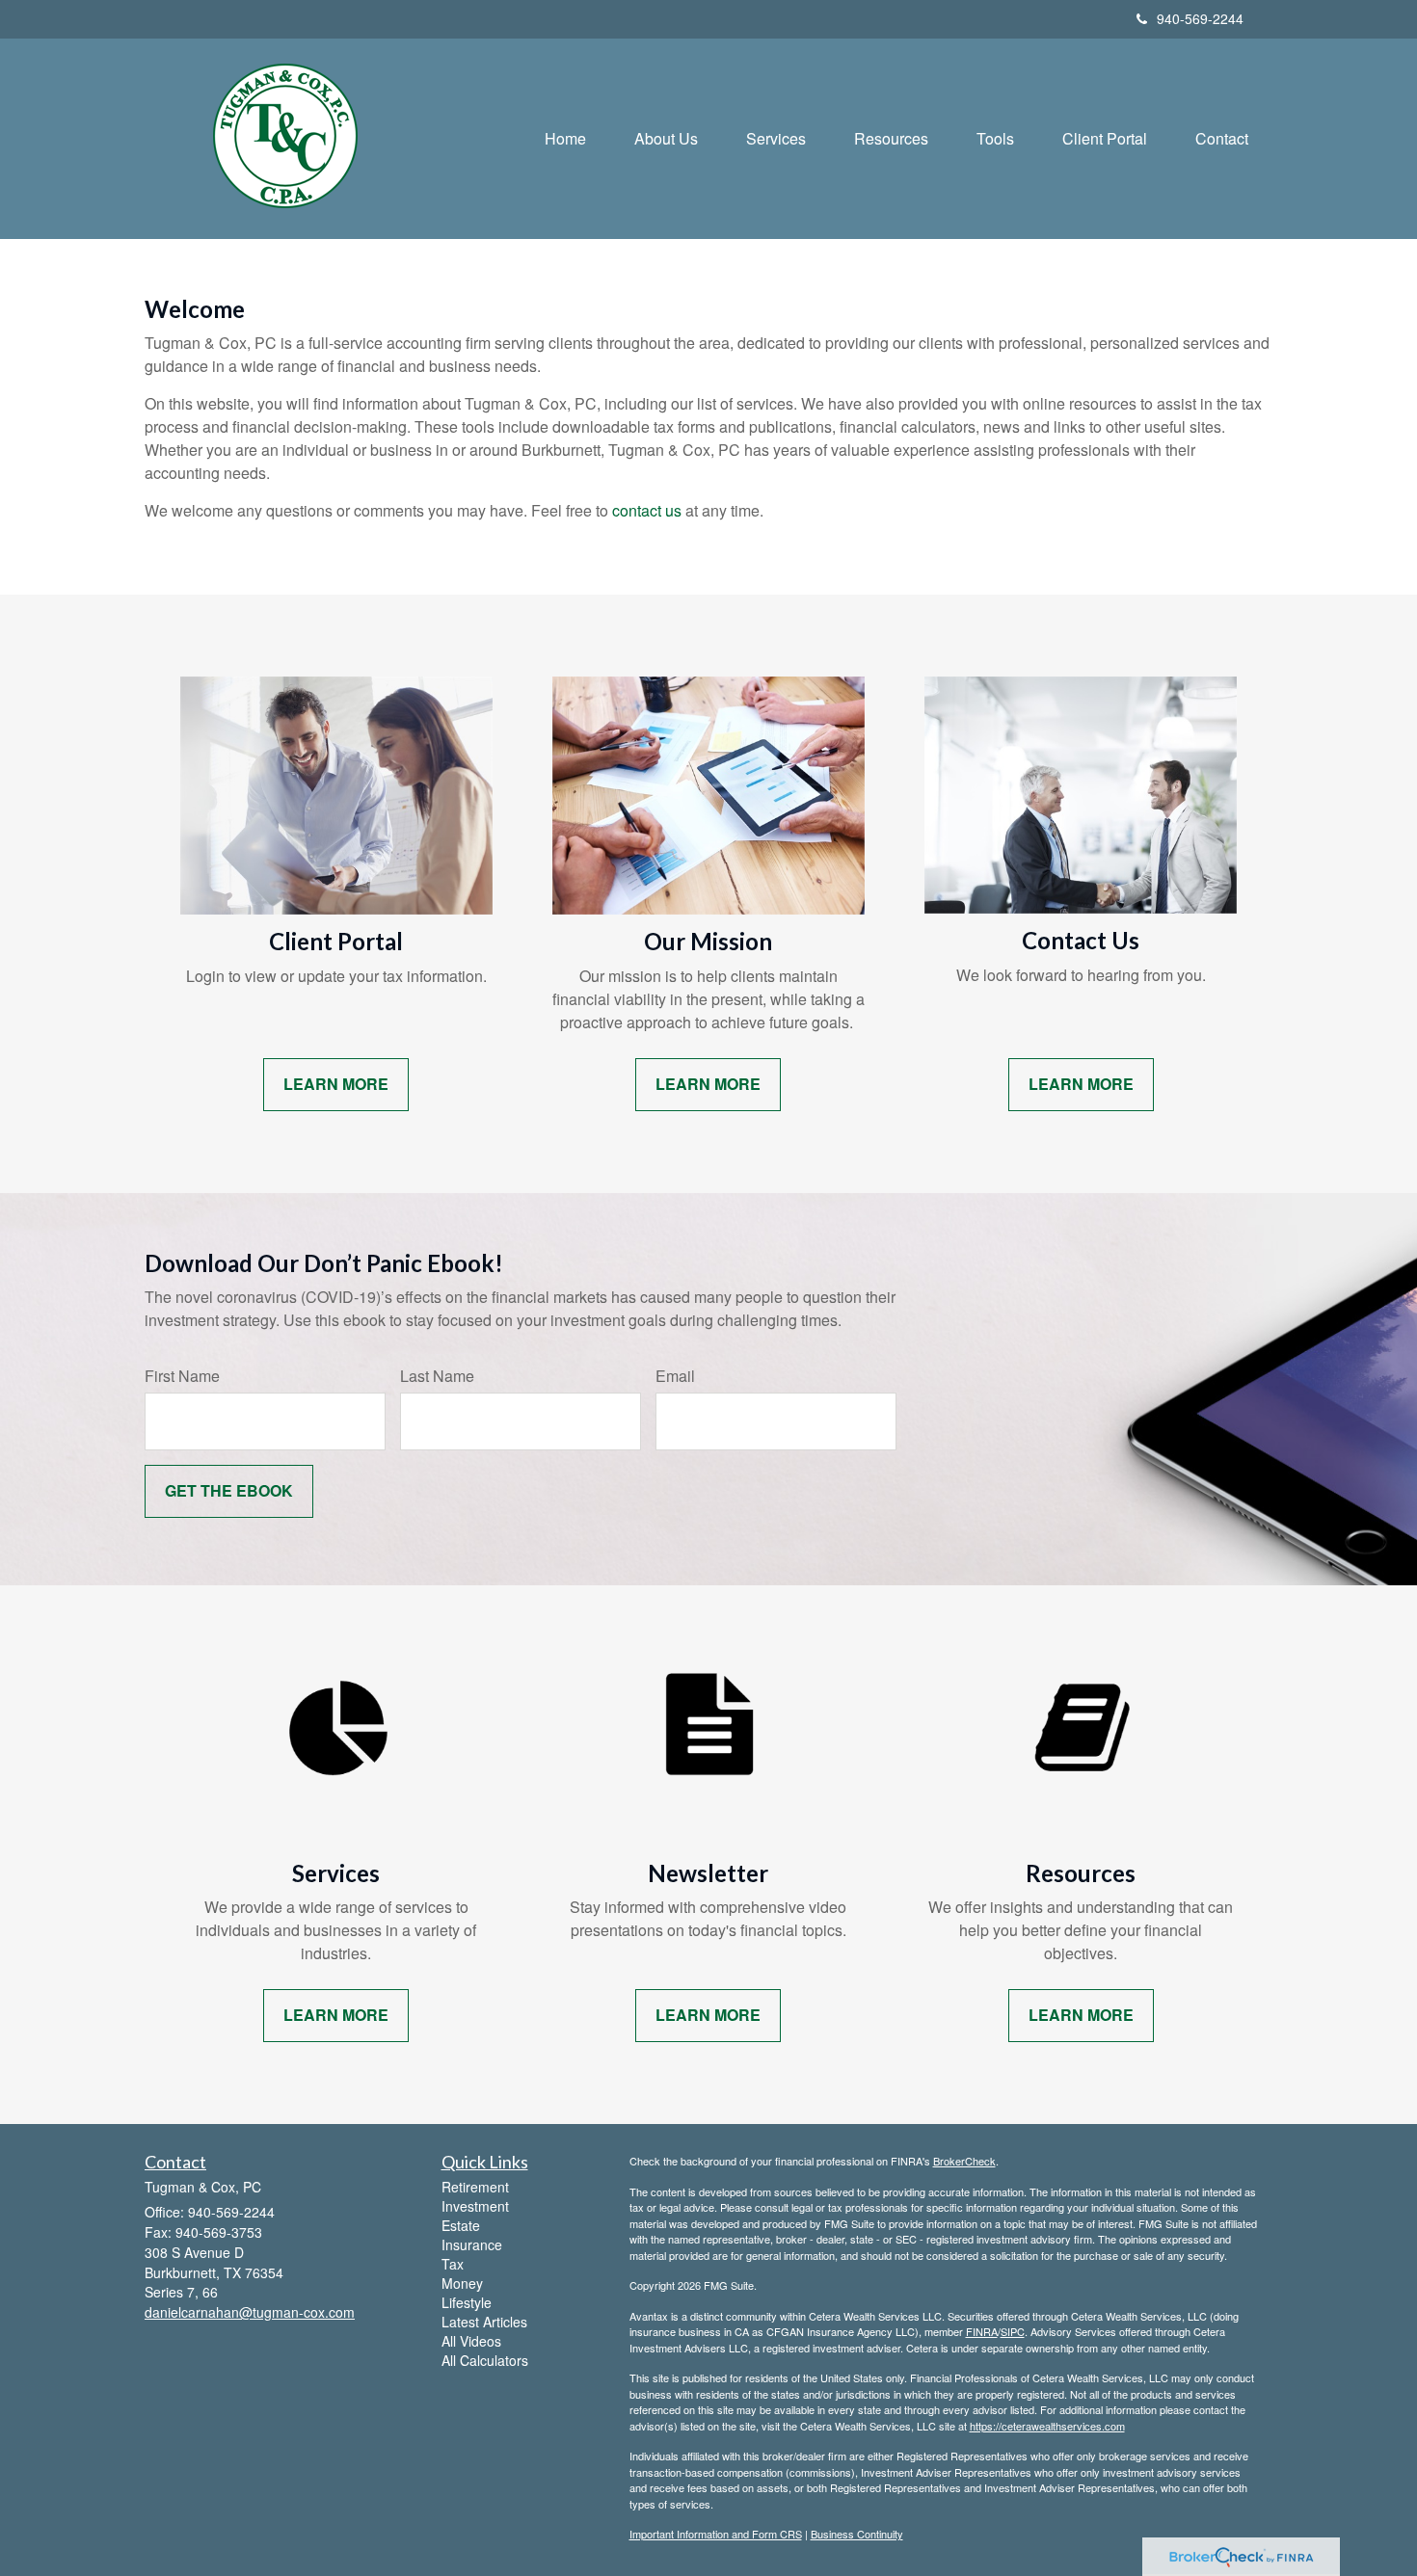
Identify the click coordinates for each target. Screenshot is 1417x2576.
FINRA (982, 2331)
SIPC (1013, 2331)
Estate (461, 2225)
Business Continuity (857, 2534)
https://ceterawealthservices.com (1047, 2426)
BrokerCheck (964, 2161)
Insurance (472, 2244)
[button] (666, 139)
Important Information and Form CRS (716, 2534)
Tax (453, 2264)
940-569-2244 (1200, 18)
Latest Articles (484, 2322)
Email (675, 1376)
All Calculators (485, 2360)
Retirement (475, 2187)
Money (462, 2283)
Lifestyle (467, 2302)
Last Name (437, 1376)
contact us (647, 510)
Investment (475, 2206)
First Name (182, 1376)
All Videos (471, 2341)
